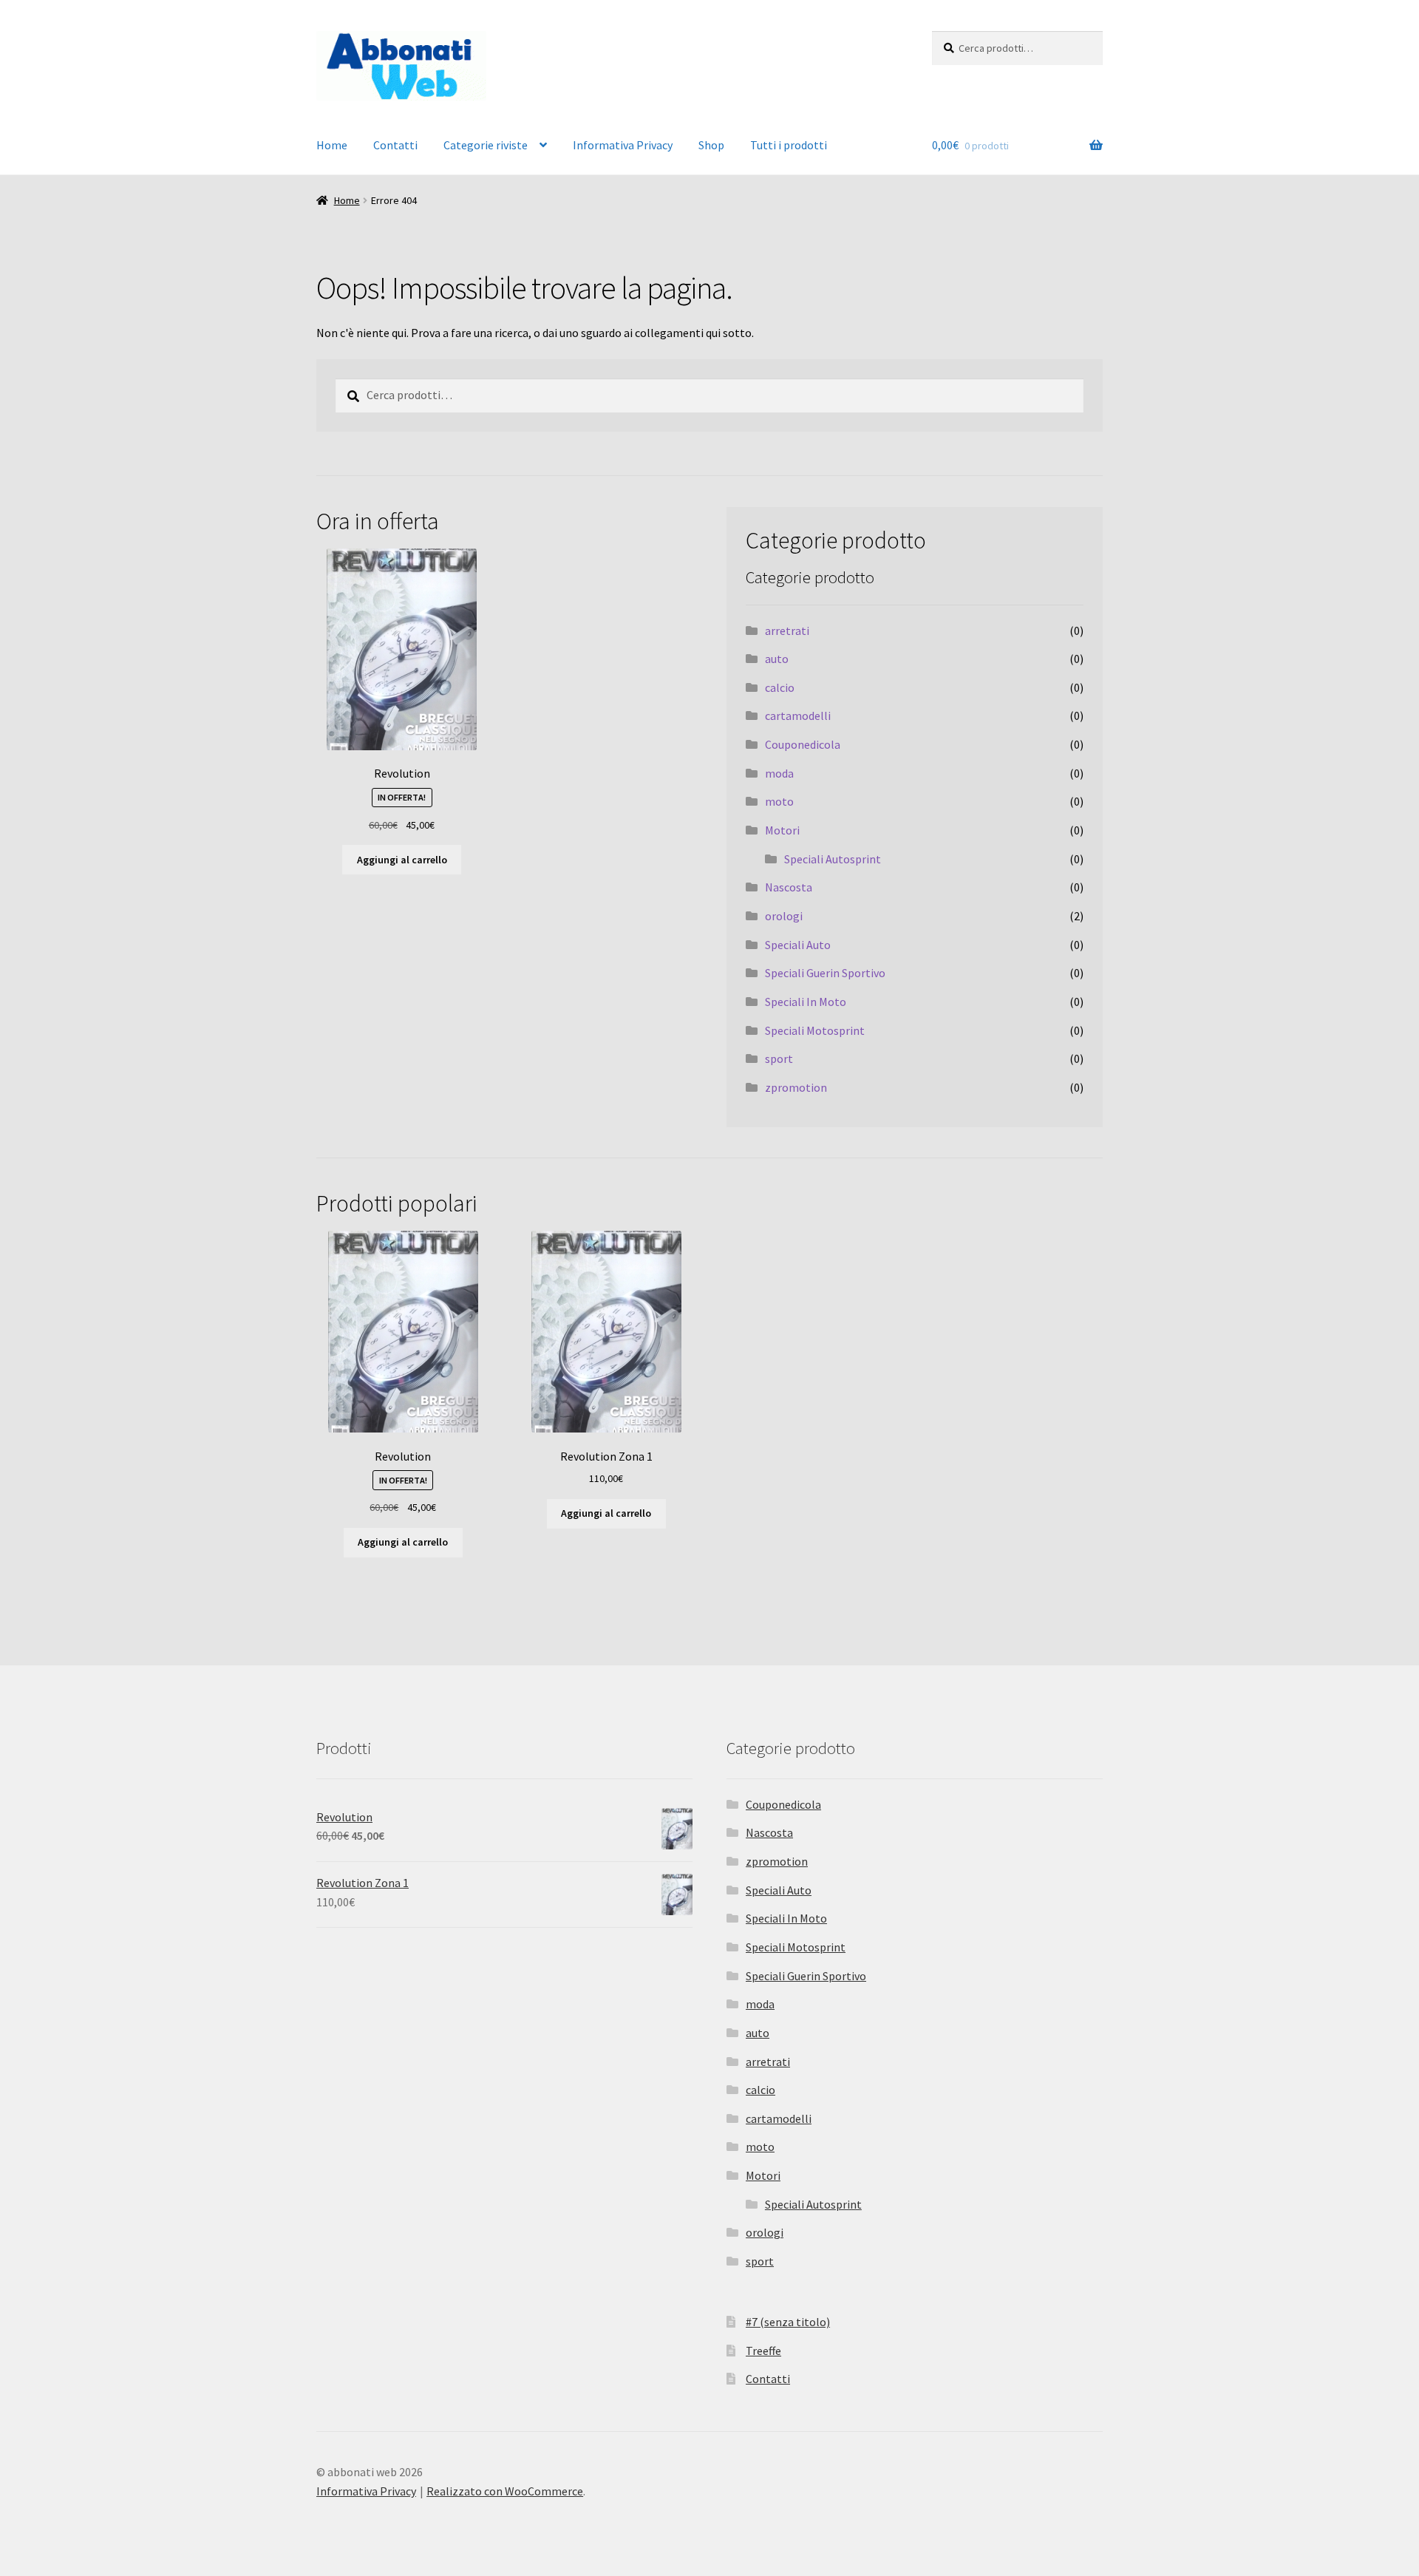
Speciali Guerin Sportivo (825, 973)
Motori (782, 830)
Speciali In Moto (806, 1002)
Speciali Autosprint (833, 859)
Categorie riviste (486, 145)
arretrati (787, 631)
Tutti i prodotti (789, 145)
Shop (711, 145)
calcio (780, 687)
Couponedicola (803, 744)
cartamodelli (798, 716)
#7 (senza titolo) (788, 2322)
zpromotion (796, 1087)
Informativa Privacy (623, 145)
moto (779, 801)
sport (779, 1058)
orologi (784, 916)
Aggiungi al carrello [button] (402, 860)
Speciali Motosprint (815, 1030)
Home (332, 145)
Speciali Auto (798, 945)
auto (777, 659)
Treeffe (763, 2351)
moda (779, 773)
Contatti (395, 145)
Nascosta (789, 887)
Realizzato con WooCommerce (505, 2491)
